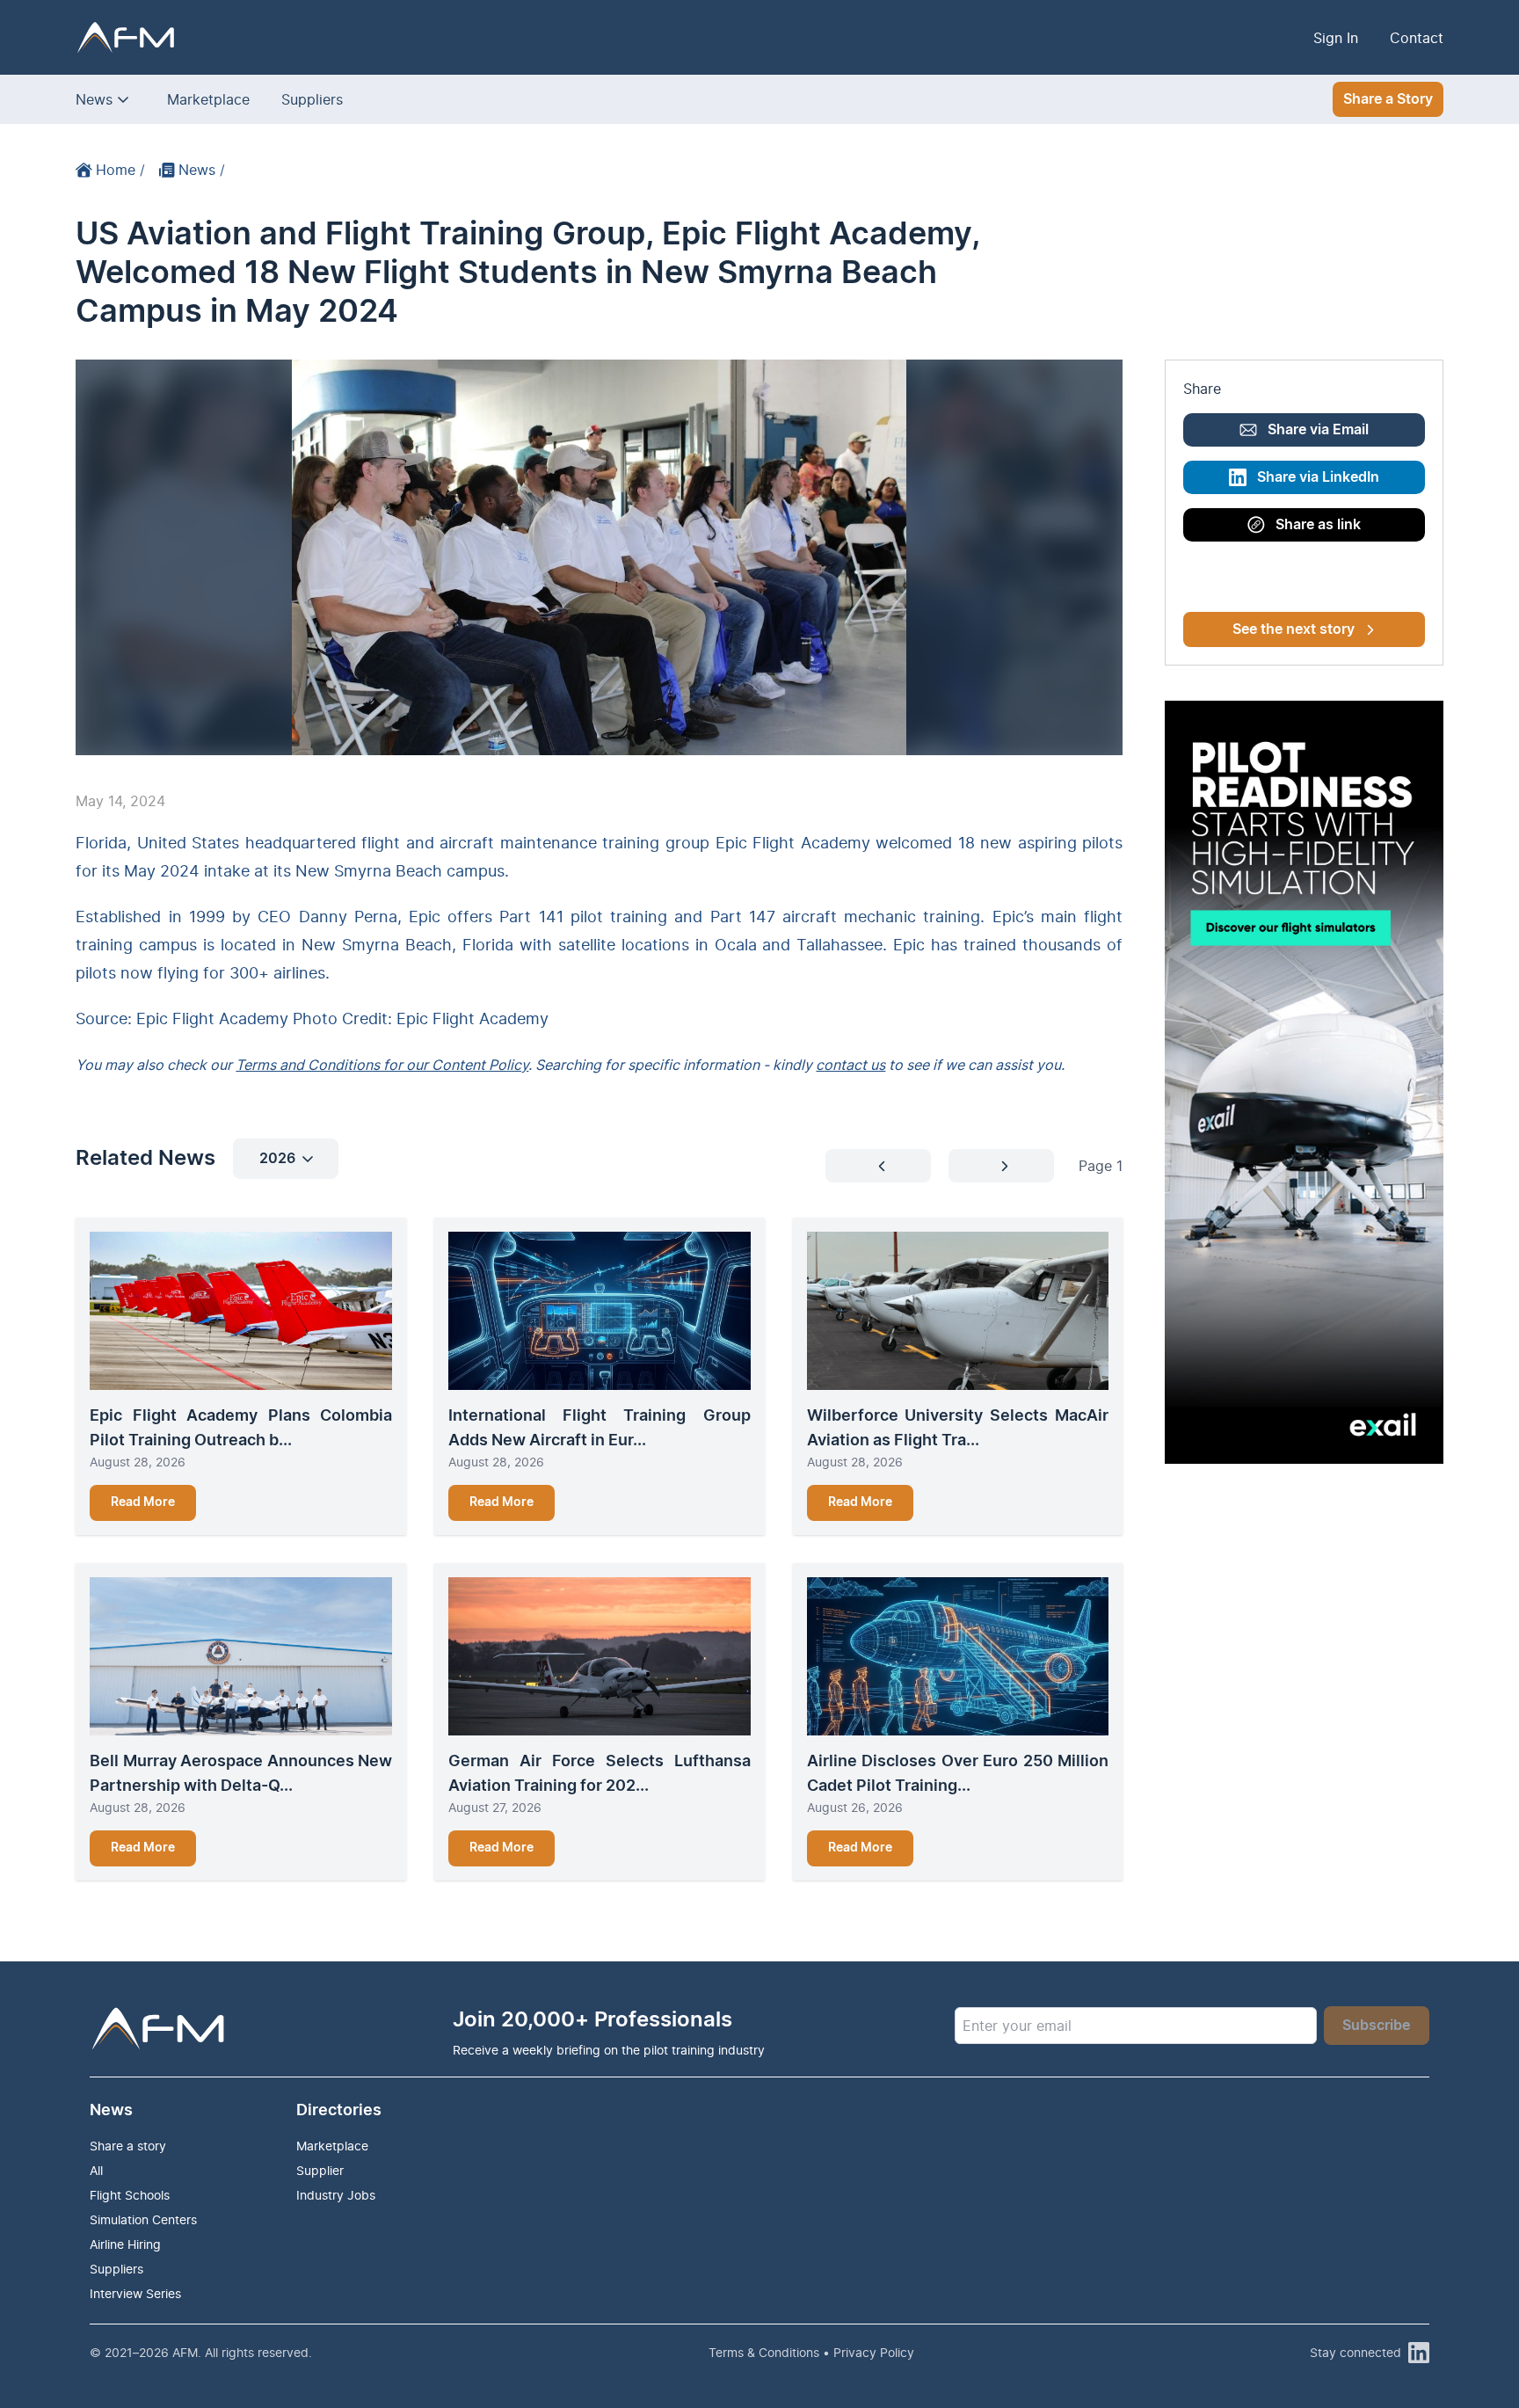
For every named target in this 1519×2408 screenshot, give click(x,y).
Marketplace (208, 99)
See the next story (1294, 629)
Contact (1417, 38)
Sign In (1336, 38)
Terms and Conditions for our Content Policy (382, 1065)
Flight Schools (130, 2195)
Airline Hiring (125, 2244)
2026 (277, 1159)
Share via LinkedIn (1318, 477)
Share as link (1318, 525)
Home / (120, 170)
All (96, 2170)
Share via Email (1318, 430)
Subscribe (1376, 2026)
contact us (850, 1065)
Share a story (128, 2146)
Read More (143, 1502)
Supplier (320, 2170)
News (94, 99)
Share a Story (1388, 99)
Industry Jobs (336, 2195)
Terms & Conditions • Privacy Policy (811, 2352)
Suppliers (312, 99)
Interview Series (135, 2293)
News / (202, 170)
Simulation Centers (143, 2219)
